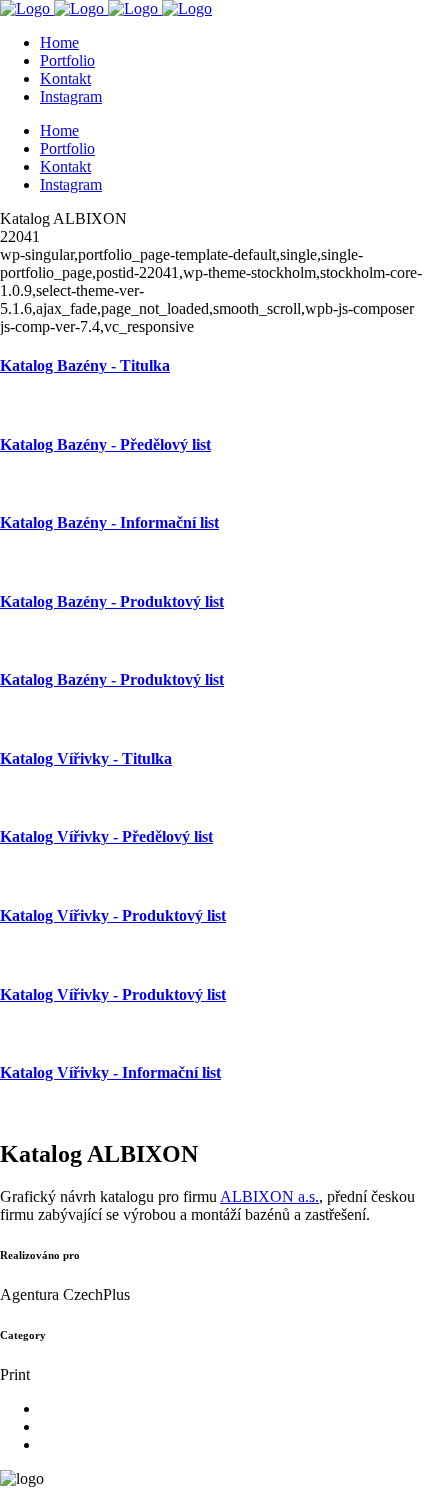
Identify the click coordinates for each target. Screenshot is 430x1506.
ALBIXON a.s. (269, 1196)
